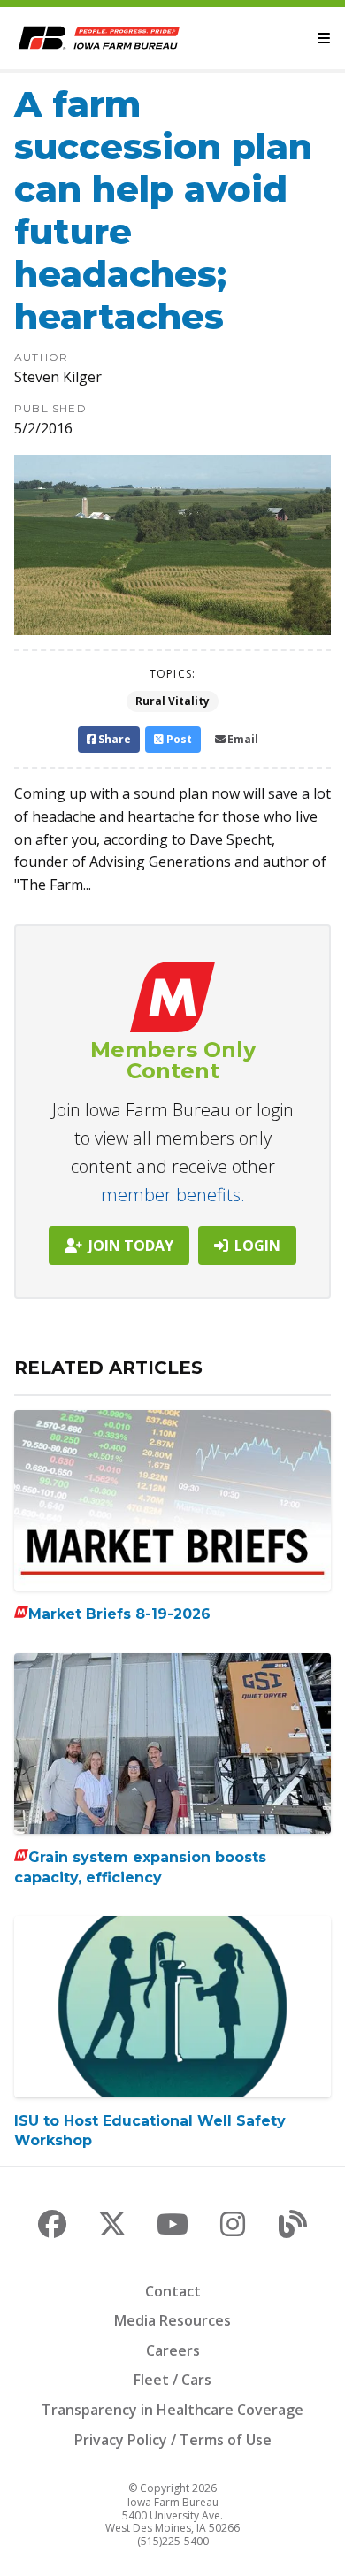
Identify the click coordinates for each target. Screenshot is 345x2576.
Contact (173, 2291)
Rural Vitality (172, 701)
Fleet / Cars (172, 2380)
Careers (173, 2350)
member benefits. (173, 1195)
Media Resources (172, 2320)
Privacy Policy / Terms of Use (173, 2440)
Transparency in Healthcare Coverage (172, 2410)
